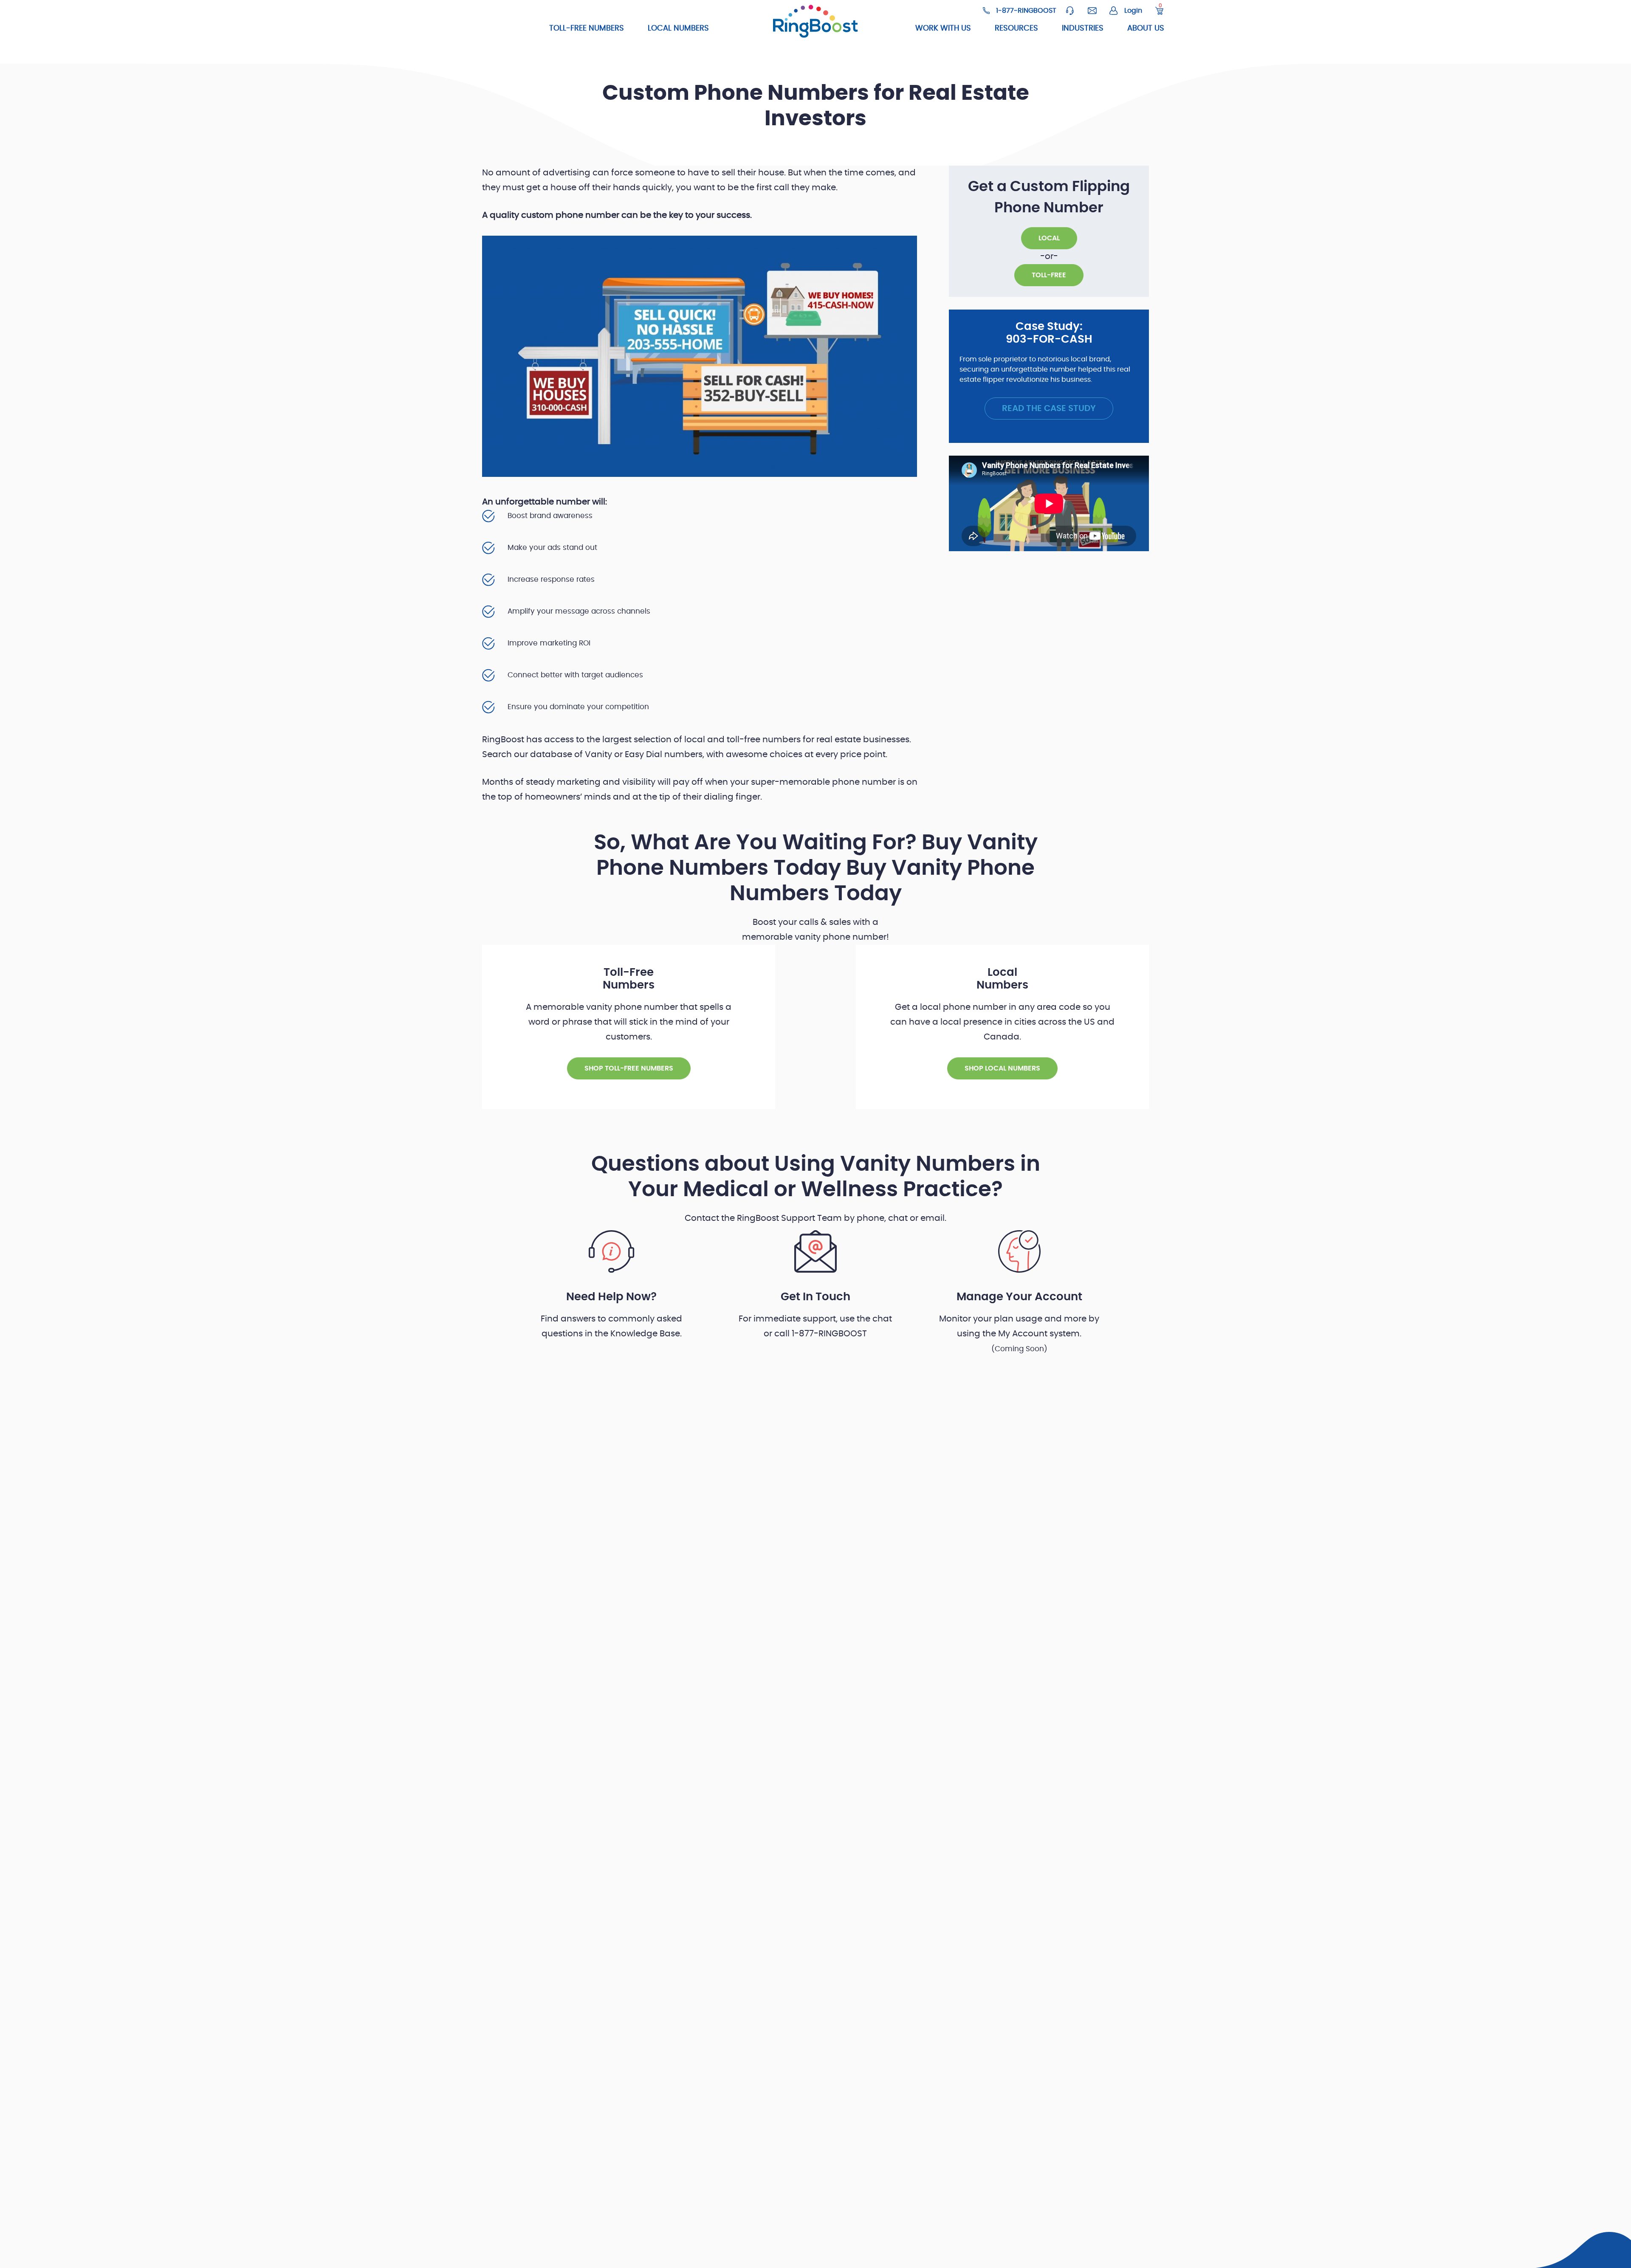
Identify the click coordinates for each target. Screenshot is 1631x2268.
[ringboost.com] (815, 23)
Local (1049, 238)
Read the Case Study (1049, 409)
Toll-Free (1049, 275)
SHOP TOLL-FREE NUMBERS (629, 1068)
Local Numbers (678, 28)
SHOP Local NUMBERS (1002, 1068)
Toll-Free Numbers (587, 28)
